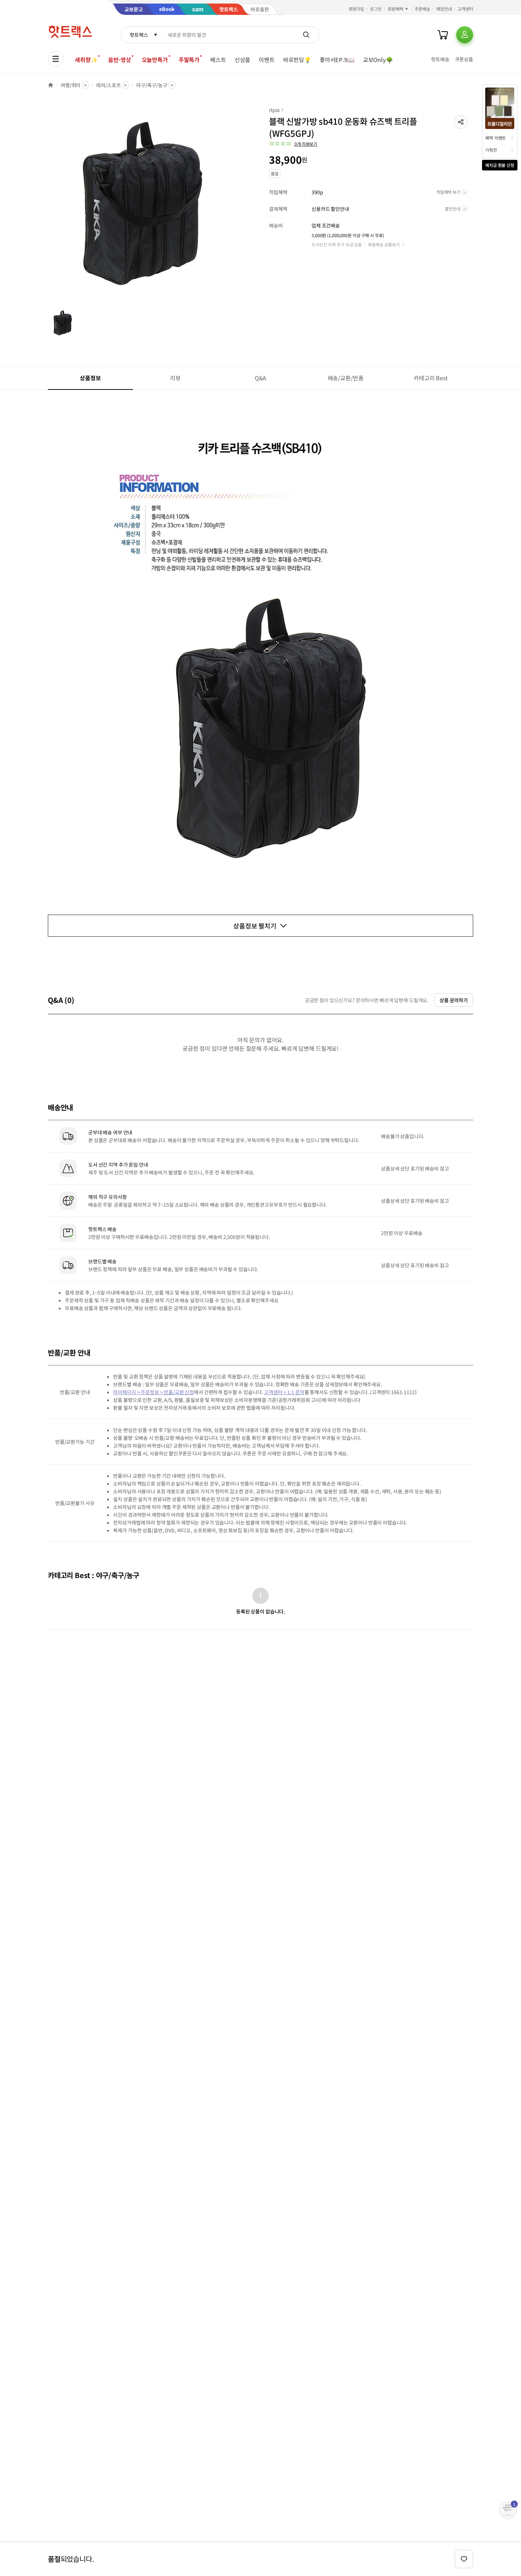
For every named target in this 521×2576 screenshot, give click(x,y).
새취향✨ (86, 60)
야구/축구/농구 (152, 85)
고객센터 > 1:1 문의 (284, 1392)
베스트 (218, 60)
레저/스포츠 (108, 85)
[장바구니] (443, 35)
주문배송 (422, 9)
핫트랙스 (139, 35)
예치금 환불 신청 (500, 165)
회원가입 (357, 9)
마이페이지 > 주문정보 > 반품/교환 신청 (153, 1392)
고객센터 (465, 9)
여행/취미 (71, 85)
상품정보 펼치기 (255, 926)
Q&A (261, 378)
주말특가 (189, 60)
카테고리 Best (431, 378)
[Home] (51, 85)
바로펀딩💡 (297, 60)
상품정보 (90, 378)
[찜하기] (464, 2559)
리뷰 (175, 378)
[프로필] (465, 35)
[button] (461, 122)
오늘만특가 (155, 60)
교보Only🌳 (378, 60)
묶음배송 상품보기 (384, 244)
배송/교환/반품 (346, 378)
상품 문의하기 (454, 1000)
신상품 (243, 60)
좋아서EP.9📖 (337, 60)
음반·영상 (119, 60)
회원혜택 (396, 9)
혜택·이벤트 (495, 138)
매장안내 (444, 9)
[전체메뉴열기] (56, 59)
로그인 (376, 9)
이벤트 (267, 60)
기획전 (491, 150)
